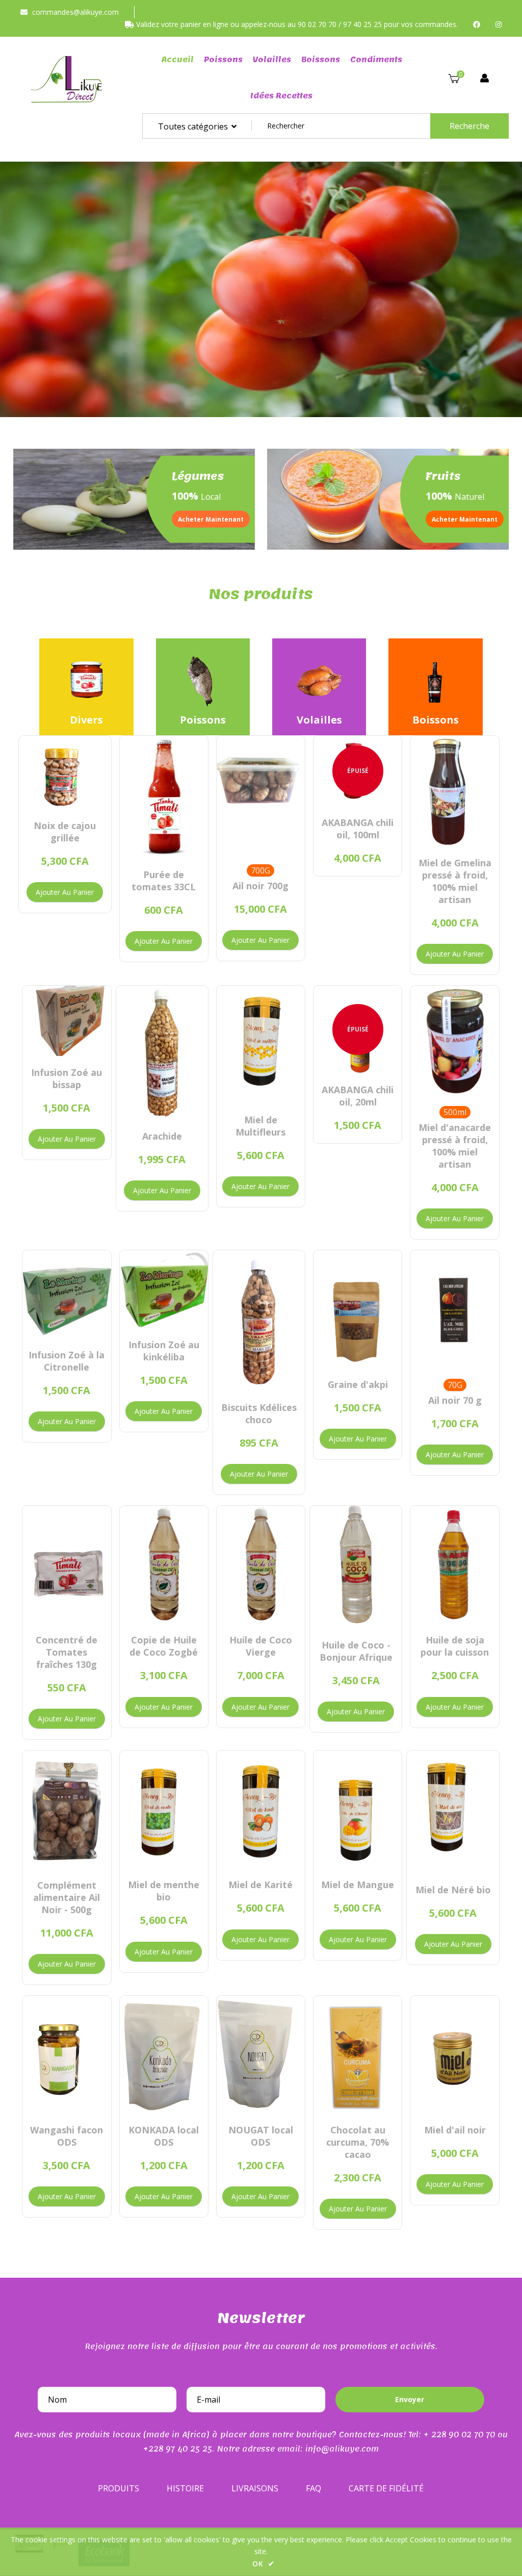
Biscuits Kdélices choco (259, 1413)
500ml (455, 1112)
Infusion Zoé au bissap (67, 1078)
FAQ (314, 2488)
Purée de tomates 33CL (164, 881)
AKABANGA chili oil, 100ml (358, 829)
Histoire (185, 2488)
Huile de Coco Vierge (261, 1646)
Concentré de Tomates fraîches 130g (67, 1652)
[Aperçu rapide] (56, 799)
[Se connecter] (485, 79)
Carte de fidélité (386, 2488)
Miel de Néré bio (453, 1890)
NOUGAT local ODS (261, 2136)
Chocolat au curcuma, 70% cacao (358, 2142)
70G (455, 1385)
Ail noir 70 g (455, 1400)
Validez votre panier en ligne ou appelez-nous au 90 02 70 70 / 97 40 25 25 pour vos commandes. (296, 24)
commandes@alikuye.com (75, 12)
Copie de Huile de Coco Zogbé (164, 1646)
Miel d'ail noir (455, 2130)
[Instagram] (499, 24)
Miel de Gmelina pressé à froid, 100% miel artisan (455, 881)
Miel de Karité (260, 1885)
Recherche (469, 126)
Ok (264, 2564)
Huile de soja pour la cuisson (455, 1646)
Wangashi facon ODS (67, 2136)
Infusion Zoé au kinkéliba (164, 1351)
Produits (119, 2488)
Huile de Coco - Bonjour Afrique (356, 1651)
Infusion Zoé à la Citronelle (67, 1361)
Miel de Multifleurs (260, 1126)
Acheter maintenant (211, 519)
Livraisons (255, 2488)
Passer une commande (300, 315)
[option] (261, 289)
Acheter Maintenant (465, 519)
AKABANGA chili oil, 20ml (358, 1096)
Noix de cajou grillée (65, 832)
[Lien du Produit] (73, 799)
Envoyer (410, 2399)
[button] (18, 297)
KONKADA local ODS (164, 2136)
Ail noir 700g (260, 886)
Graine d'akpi (358, 1384)
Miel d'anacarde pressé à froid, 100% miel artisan (455, 1146)
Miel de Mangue (358, 1885)
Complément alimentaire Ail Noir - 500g (67, 1897)
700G (260, 870)
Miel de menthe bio (164, 1891)
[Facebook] (477, 24)
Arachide (162, 1136)
